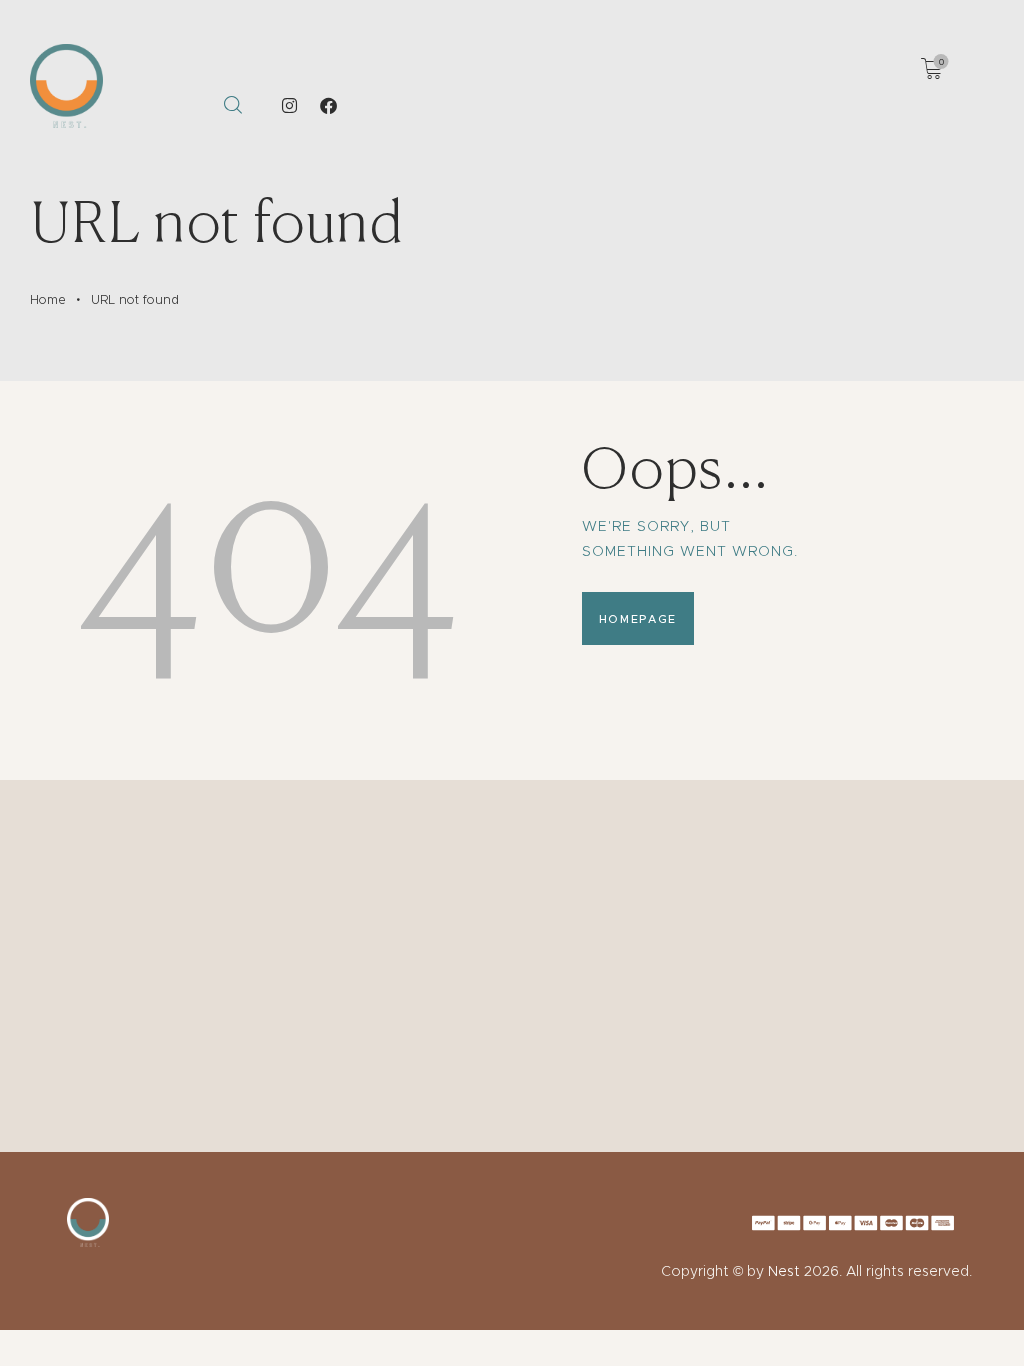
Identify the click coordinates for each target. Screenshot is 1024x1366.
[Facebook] (329, 106)
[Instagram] (290, 106)
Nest (784, 1271)
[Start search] (232, 105)
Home (48, 299)
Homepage (638, 619)
